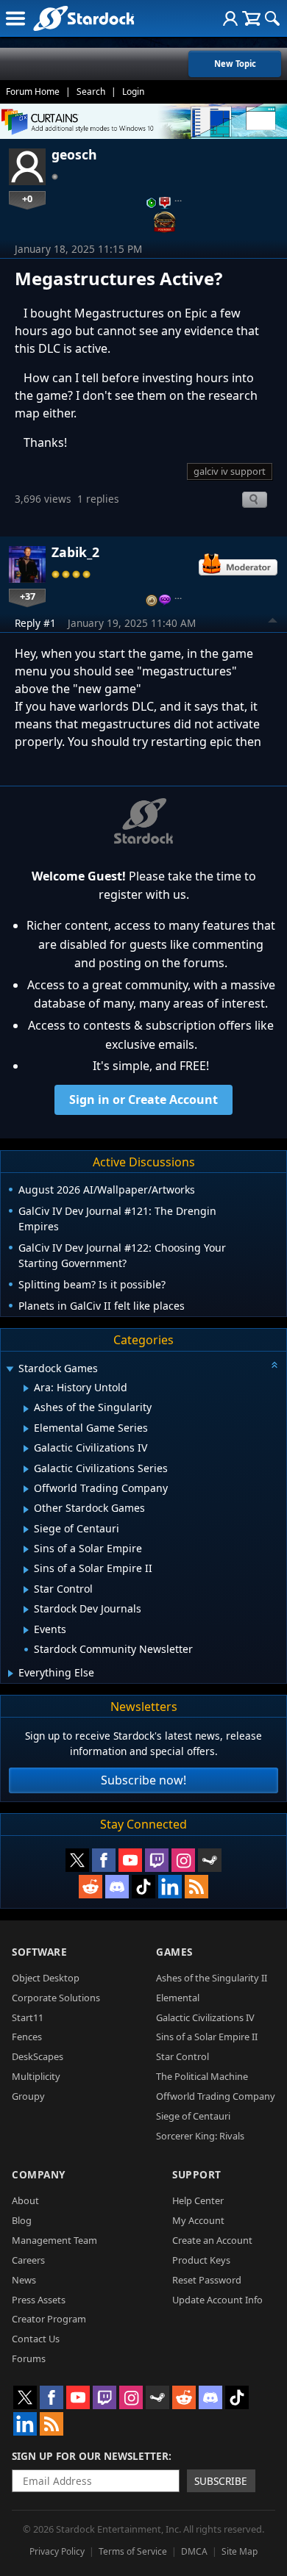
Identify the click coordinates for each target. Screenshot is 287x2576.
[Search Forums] (272, 18)
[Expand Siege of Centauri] (26, 1529)
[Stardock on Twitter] (77, 1860)
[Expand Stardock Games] (10, 1370)
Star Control (183, 2056)
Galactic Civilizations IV (205, 2017)
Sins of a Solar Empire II (207, 2037)
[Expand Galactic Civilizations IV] (26, 1449)
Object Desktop (46, 1978)
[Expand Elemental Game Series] (26, 1429)
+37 (28, 596)
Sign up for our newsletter (90, 2456)
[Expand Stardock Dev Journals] (26, 1610)
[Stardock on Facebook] (104, 1860)
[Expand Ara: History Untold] (26, 1388)
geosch (74, 154)
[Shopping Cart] (251, 18)
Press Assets (39, 2300)
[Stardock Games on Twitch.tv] (157, 1860)
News (24, 2280)
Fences (27, 2037)
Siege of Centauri (193, 2116)
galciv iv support (230, 471)
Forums (29, 2358)
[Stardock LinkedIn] (170, 1887)
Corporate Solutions (56, 1998)
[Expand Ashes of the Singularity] (26, 1409)
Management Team (54, 2240)
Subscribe (221, 2481)
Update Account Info (217, 2300)
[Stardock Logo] (84, 18)
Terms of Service (133, 2551)
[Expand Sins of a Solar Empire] (26, 1549)
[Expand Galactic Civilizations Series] (26, 1469)
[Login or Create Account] (230, 18)
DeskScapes (38, 2056)
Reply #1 (35, 623)
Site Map (240, 2551)
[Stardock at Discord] (117, 1887)
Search (91, 92)
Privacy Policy (57, 2551)
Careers (28, 2260)
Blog (22, 2220)
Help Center (198, 2200)
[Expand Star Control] (26, 1590)
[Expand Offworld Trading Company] (26, 1489)
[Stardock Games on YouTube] (130, 1860)
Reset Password (207, 2280)
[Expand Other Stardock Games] (26, 1510)
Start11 (28, 2017)
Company (39, 2174)
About (25, 2200)
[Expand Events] (26, 1630)
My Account (198, 2220)
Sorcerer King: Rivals (200, 2136)
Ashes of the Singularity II (212, 1978)
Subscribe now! (143, 1780)
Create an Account (212, 2240)
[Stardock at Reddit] (91, 1887)
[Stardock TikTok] (143, 1887)
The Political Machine (202, 2076)
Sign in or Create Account (143, 1099)
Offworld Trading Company (216, 2096)
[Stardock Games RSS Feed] (196, 1887)
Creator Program (49, 2319)
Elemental (178, 1998)
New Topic (235, 64)
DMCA (194, 2551)
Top (273, 623)
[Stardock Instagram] (183, 1860)
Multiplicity (36, 2076)
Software (39, 1952)
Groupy (28, 2096)
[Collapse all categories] (274, 1365)
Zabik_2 (75, 552)
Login (133, 92)
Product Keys (201, 2260)
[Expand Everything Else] (11, 1673)
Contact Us (36, 2339)
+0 (27, 198)
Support (197, 2174)
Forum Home (33, 92)
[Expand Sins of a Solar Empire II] (26, 1570)
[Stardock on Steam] (210, 1860)
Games (174, 1952)
